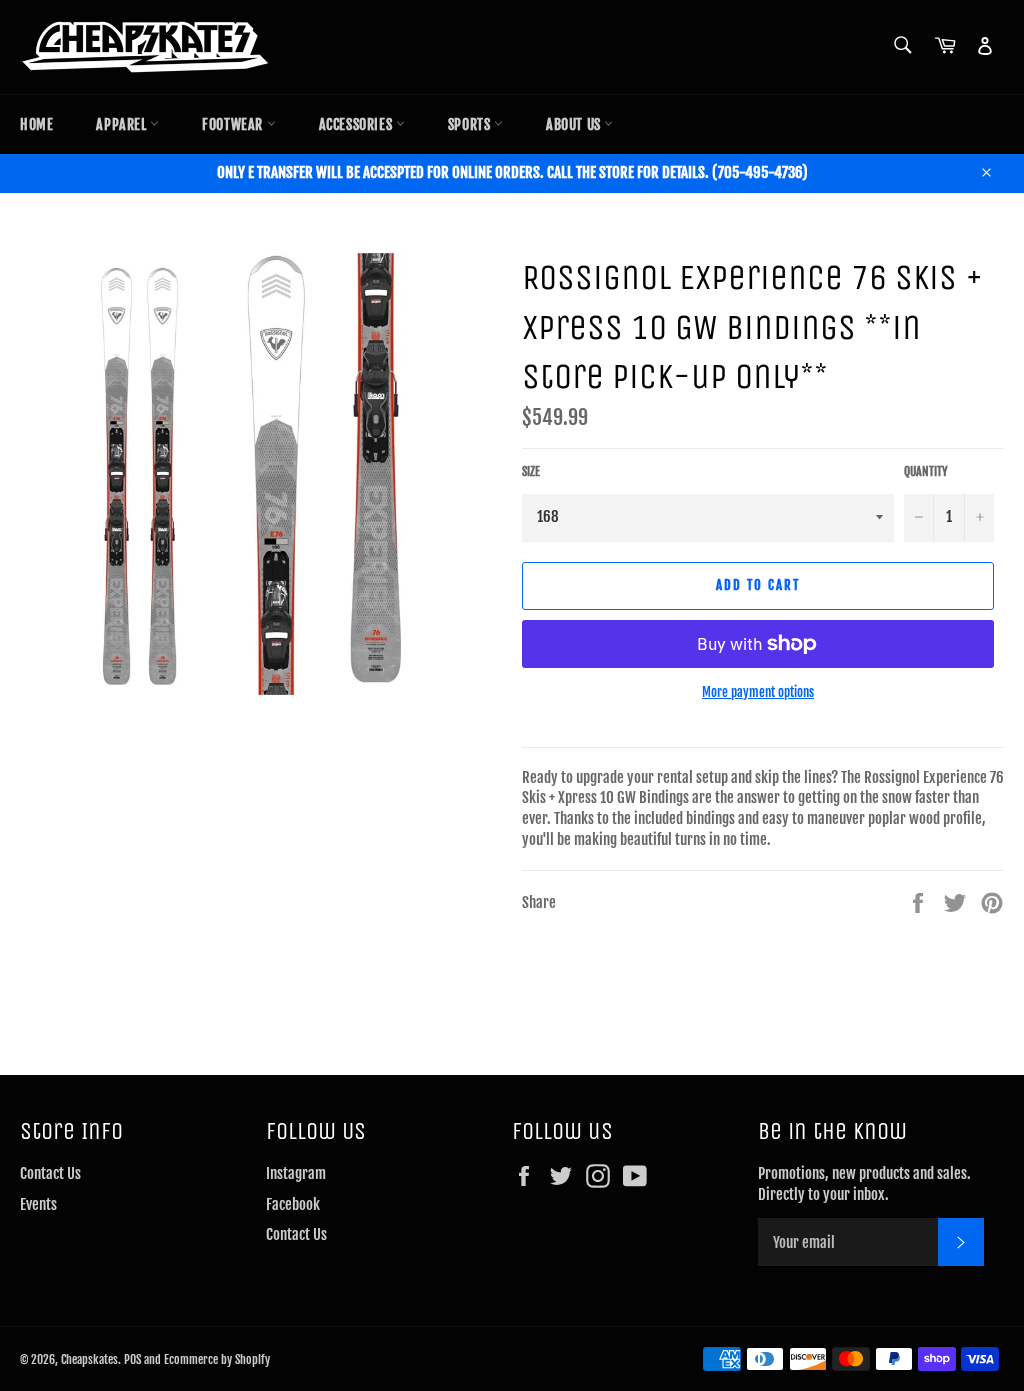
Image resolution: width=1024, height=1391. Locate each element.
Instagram (296, 1173)
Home (36, 124)
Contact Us (50, 1173)
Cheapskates (89, 1359)
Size (531, 471)
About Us (575, 124)
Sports (471, 124)
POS (132, 1359)
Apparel (123, 124)
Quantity (926, 471)
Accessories (357, 124)
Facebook (293, 1204)
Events (38, 1204)
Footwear (234, 124)
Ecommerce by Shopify (217, 1359)
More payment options (758, 692)
